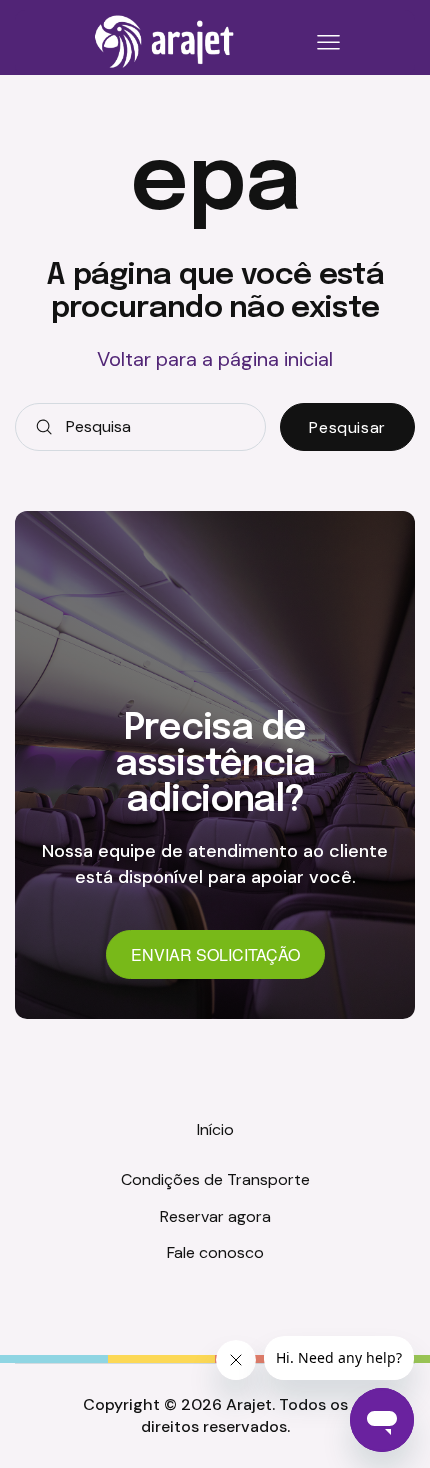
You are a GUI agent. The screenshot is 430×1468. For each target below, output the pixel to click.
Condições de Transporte (215, 1179)
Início (215, 1129)
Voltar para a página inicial (215, 359)
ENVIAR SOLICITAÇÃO (215, 954)
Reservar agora (215, 1216)
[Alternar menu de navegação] (325, 43)
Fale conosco (215, 1252)
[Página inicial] (165, 42)
